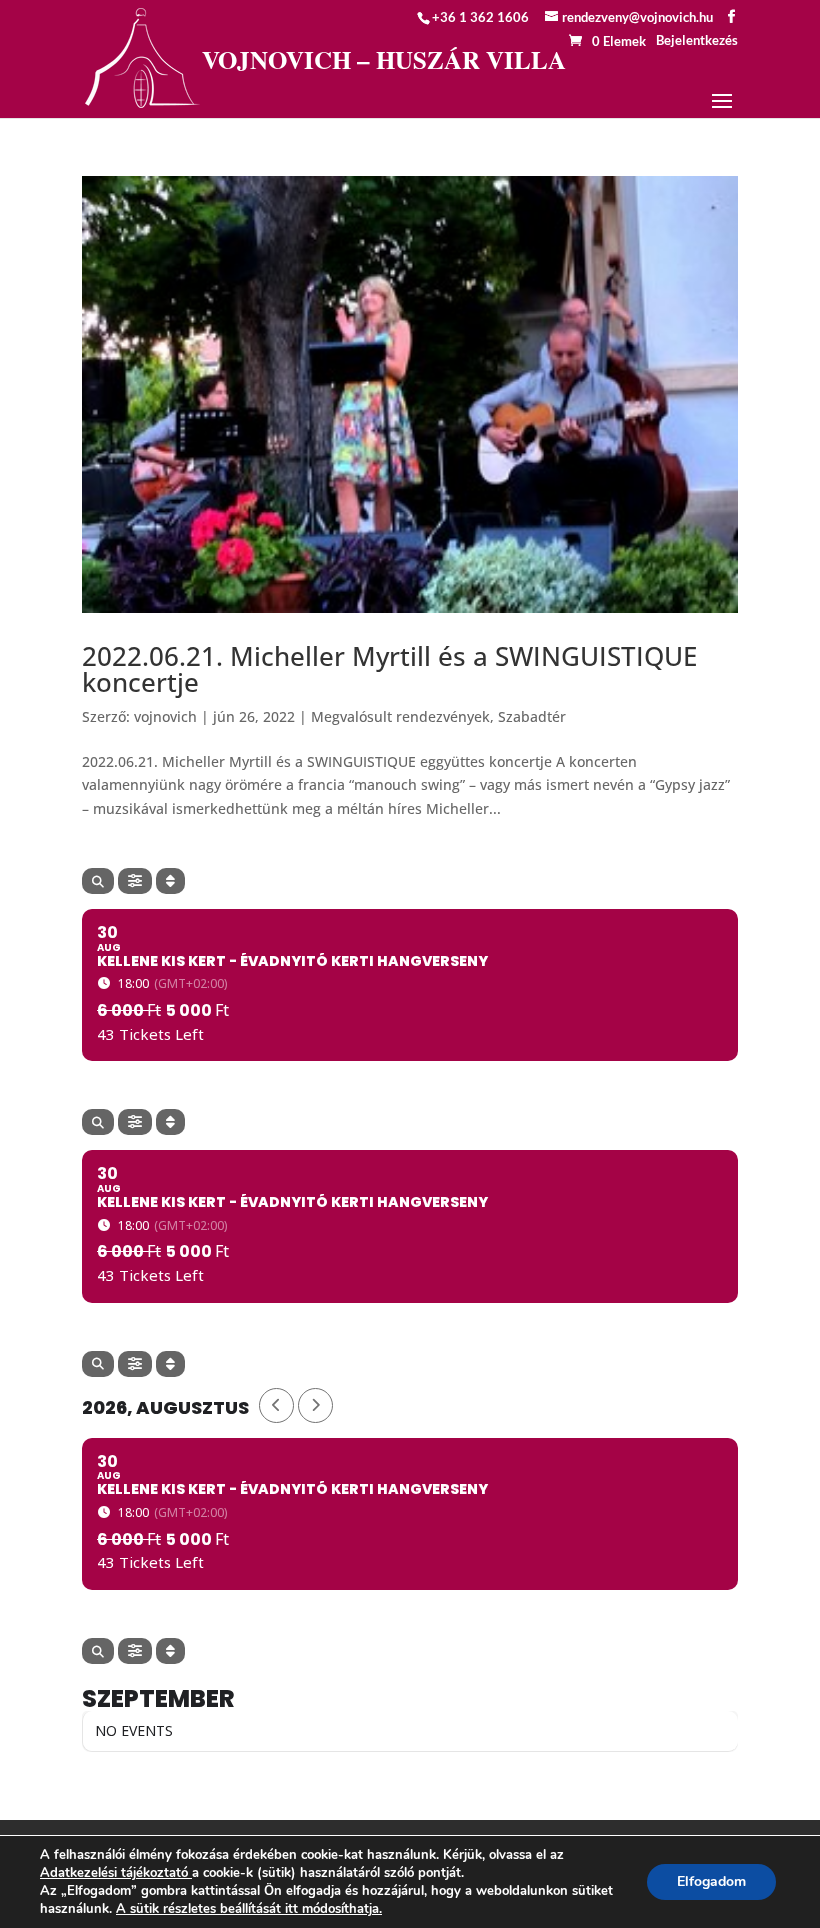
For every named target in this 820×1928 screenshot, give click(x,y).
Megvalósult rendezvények (400, 716)
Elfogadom (711, 1881)
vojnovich (165, 716)
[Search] (98, 881)
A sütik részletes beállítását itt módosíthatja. (249, 1909)
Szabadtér (532, 716)
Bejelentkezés (697, 40)
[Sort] (170, 881)
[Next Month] (315, 1405)
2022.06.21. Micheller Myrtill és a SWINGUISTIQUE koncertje (389, 669)
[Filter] (135, 881)
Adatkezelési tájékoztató (114, 1873)
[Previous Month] (276, 1405)
